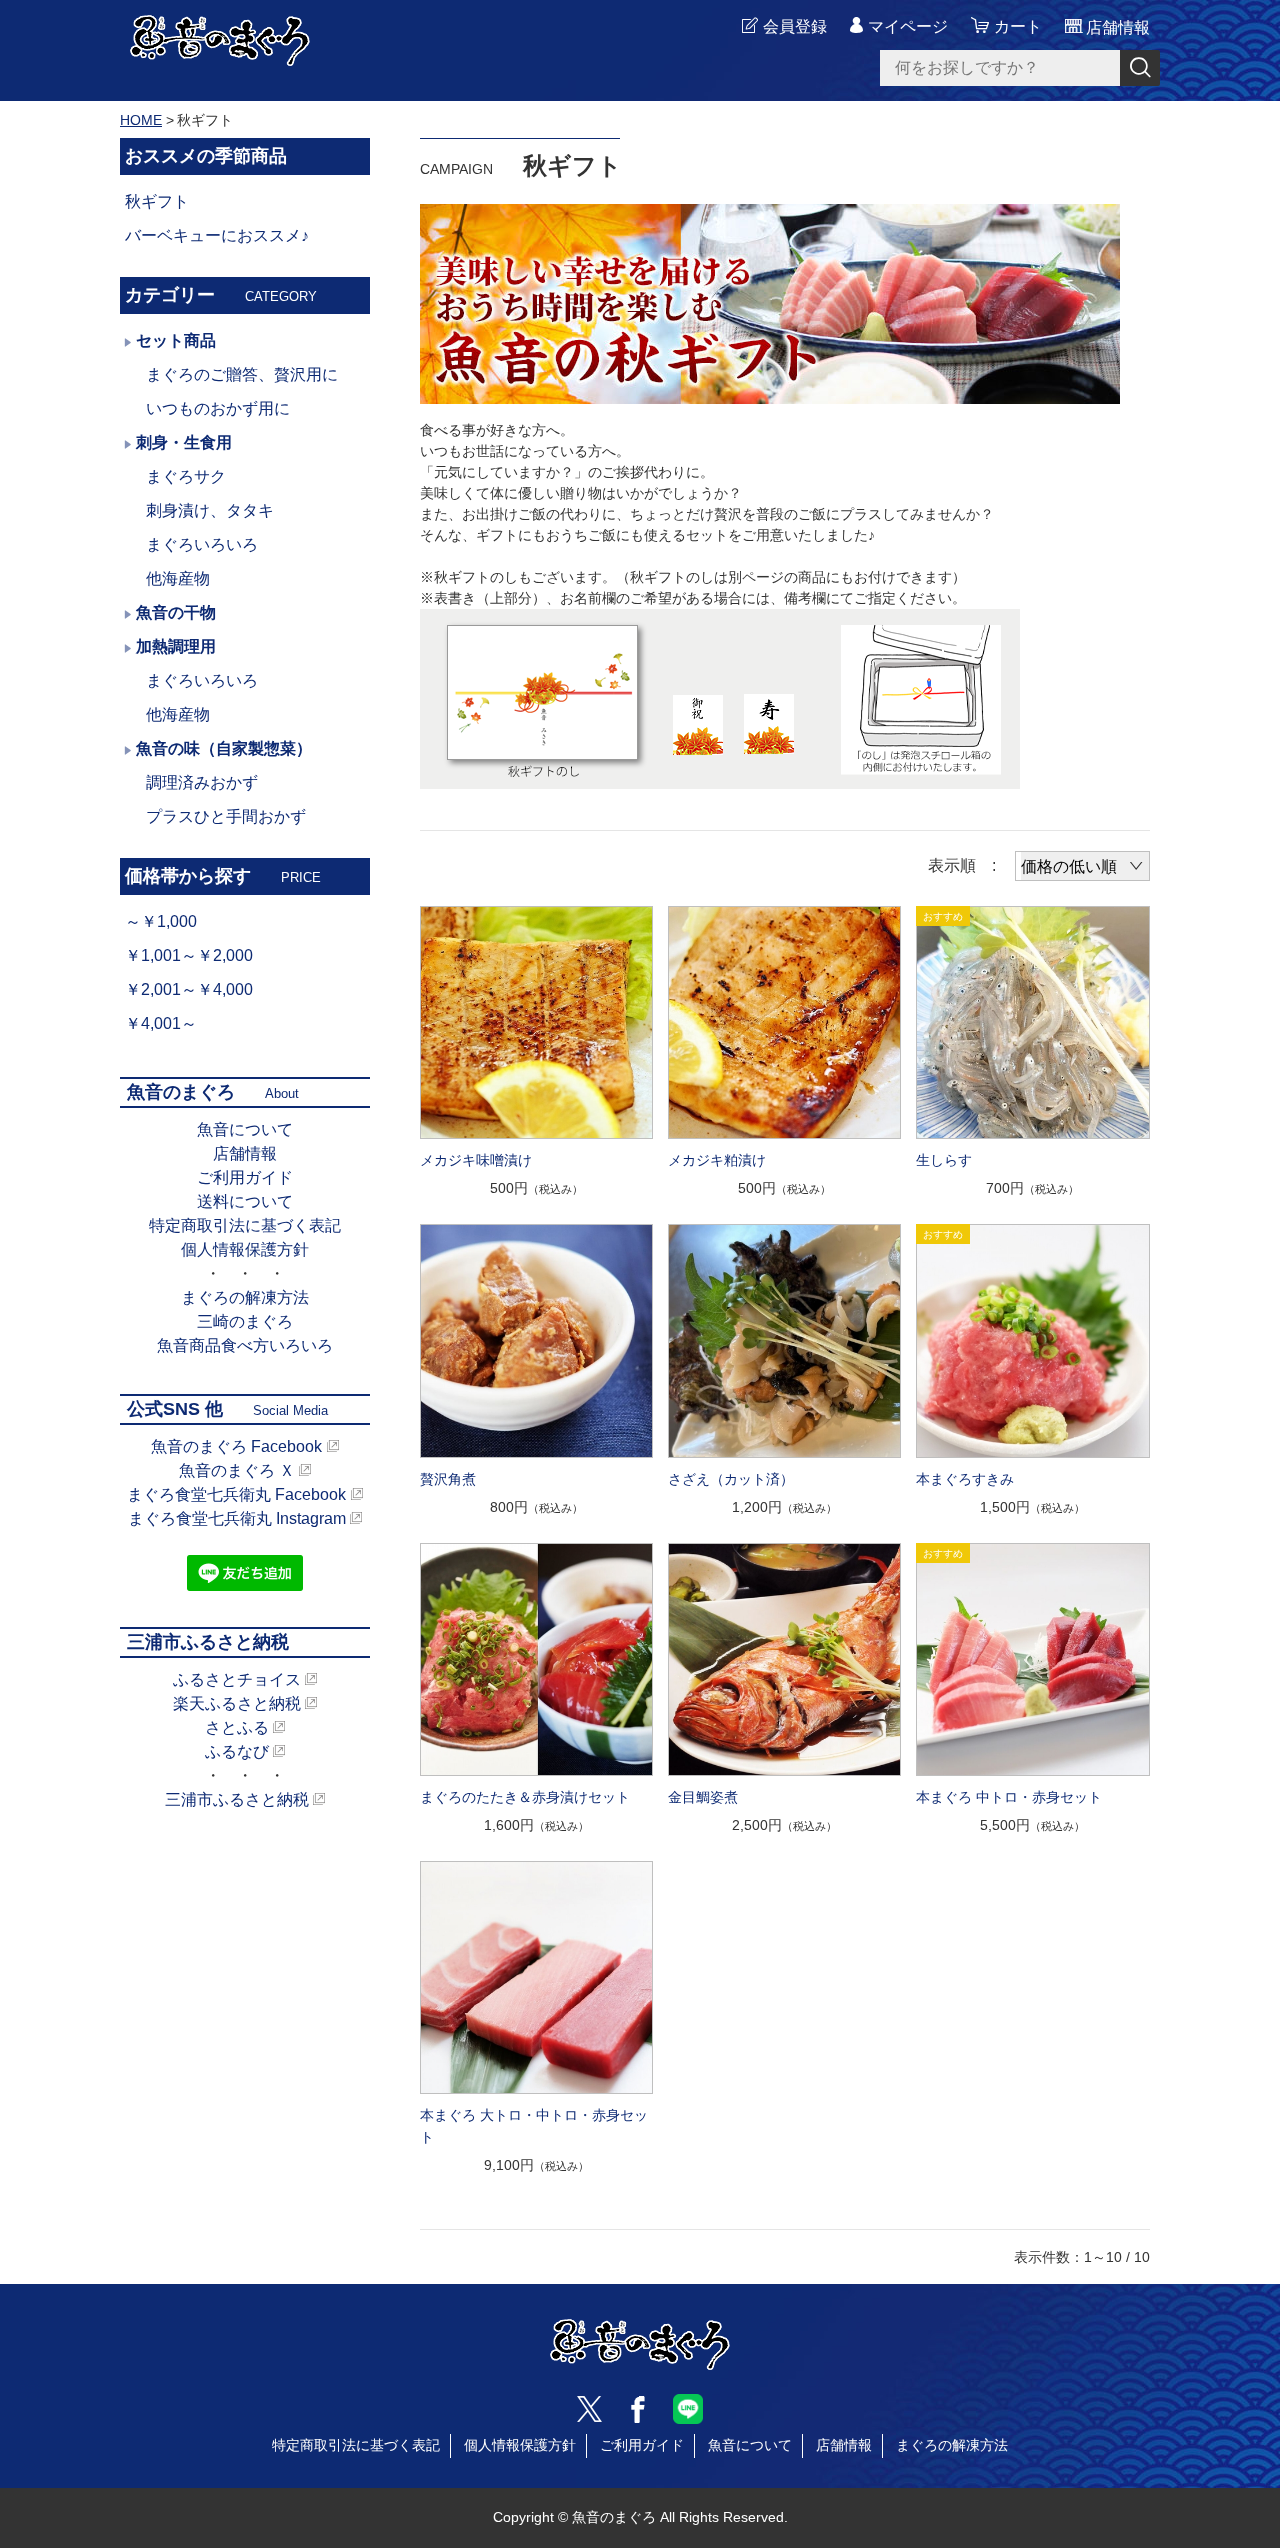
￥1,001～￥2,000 (189, 955)
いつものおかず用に (218, 408)
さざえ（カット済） (731, 1479)
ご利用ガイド (245, 1177)
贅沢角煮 (448, 1479)
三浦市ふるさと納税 (237, 1799)
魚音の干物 (176, 612)
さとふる (237, 1727)
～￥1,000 (161, 921)
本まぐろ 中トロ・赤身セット (1009, 1797)
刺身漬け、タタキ (210, 510)
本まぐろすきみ (965, 1479)
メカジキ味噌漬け (476, 1160)
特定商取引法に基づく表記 (245, 1225)
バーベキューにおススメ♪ (217, 235)
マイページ (908, 26)
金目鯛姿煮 (703, 1797)
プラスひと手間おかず (226, 816)
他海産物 (178, 578)
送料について (245, 1201)
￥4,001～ (161, 1023)
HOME (141, 120)
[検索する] (1140, 68)
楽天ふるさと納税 (237, 1703)
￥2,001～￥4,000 (189, 989)
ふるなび (237, 1751)
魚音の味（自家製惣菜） (224, 748)
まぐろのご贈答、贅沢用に (242, 374)
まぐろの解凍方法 (245, 1297)
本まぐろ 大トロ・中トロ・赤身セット (534, 2126)
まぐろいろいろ (202, 544)
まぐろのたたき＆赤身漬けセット (525, 1797)
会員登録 (795, 26)
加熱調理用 (176, 646)
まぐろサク (186, 476)
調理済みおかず (202, 782)
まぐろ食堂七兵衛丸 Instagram (237, 1518)
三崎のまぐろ (245, 1321)
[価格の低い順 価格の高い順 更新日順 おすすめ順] (1082, 866)
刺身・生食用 (184, 442)
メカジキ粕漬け (717, 1160)
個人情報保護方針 (245, 1249)
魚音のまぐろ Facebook (236, 1446)
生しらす (944, 1160)
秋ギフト (157, 201)
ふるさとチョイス (237, 1679)
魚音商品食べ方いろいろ (245, 1345)
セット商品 (176, 340)
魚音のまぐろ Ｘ (237, 1470)
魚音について (245, 1129)
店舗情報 (245, 1153)
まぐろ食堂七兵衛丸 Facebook (236, 1494)
